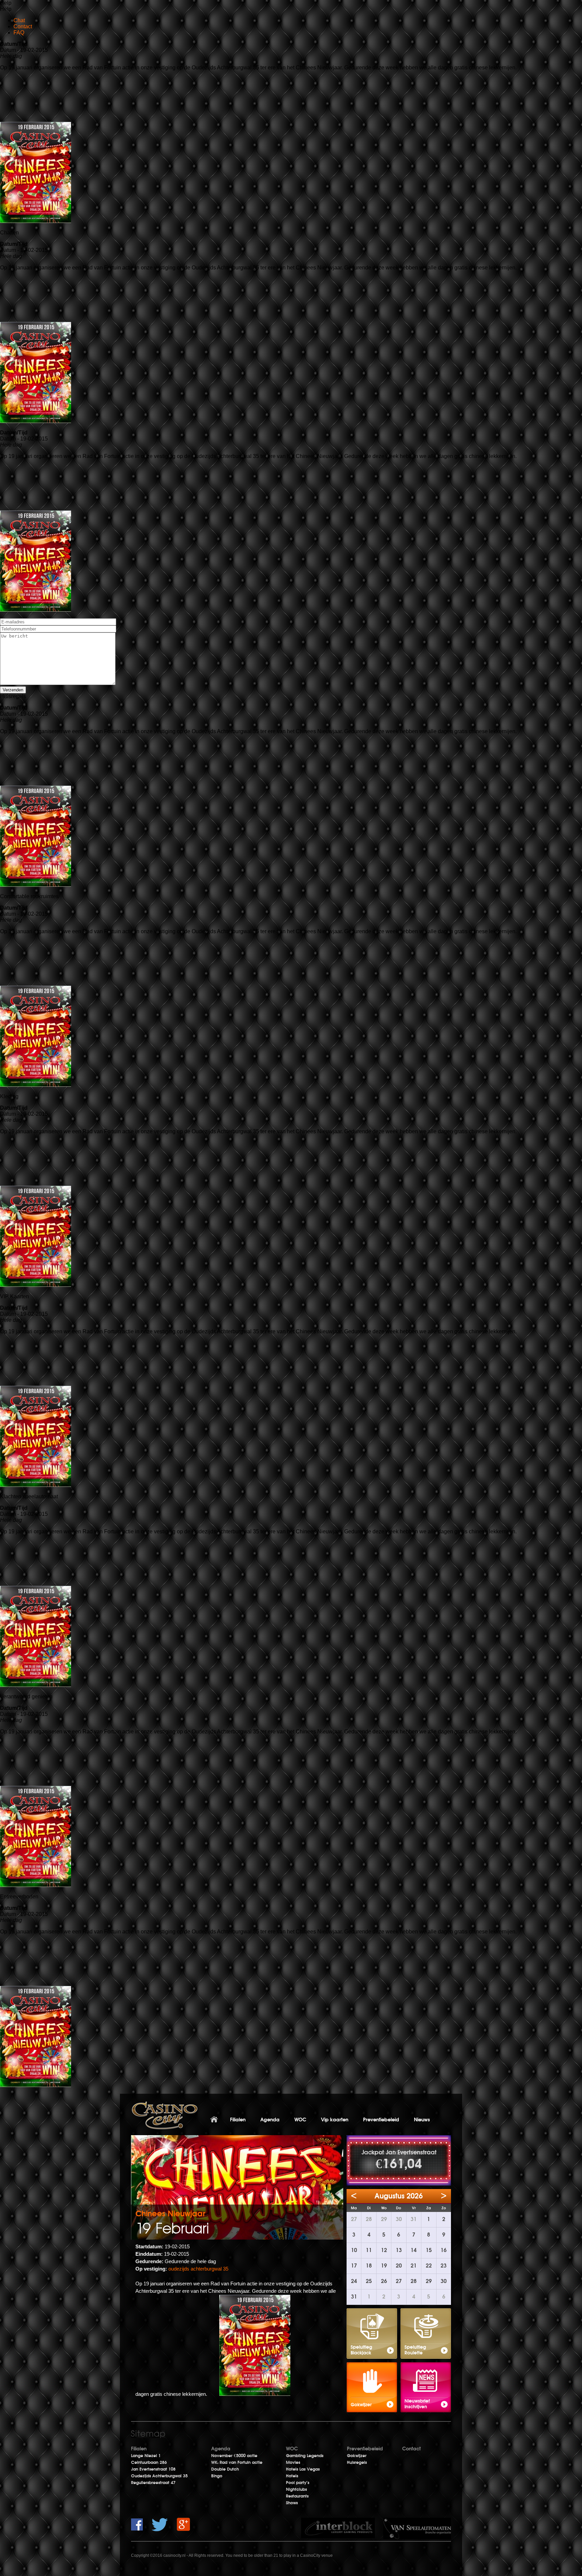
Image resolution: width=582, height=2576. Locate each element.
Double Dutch (225, 2469)
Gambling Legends (305, 2456)
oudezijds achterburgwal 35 (198, 2269)
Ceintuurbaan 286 (149, 2463)
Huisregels (357, 2463)
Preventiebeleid (381, 2120)
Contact (411, 2449)
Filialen (238, 2120)
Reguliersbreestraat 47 (153, 2483)
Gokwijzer (357, 2456)
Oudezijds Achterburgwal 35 (159, 2476)
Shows (292, 2503)
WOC (300, 2120)
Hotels (292, 2476)
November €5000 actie (234, 2456)
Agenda (270, 2120)
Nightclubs (296, 2489)
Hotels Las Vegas (303, 2469)
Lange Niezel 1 (146, 2456)
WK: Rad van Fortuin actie (237, 2463)
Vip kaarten (335, 2120)
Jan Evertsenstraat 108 (153, 2469)
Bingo (217, 2476)
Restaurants (297, 2496)
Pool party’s (298, 2483)
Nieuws (422, 2120)
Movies (293, 2463)
